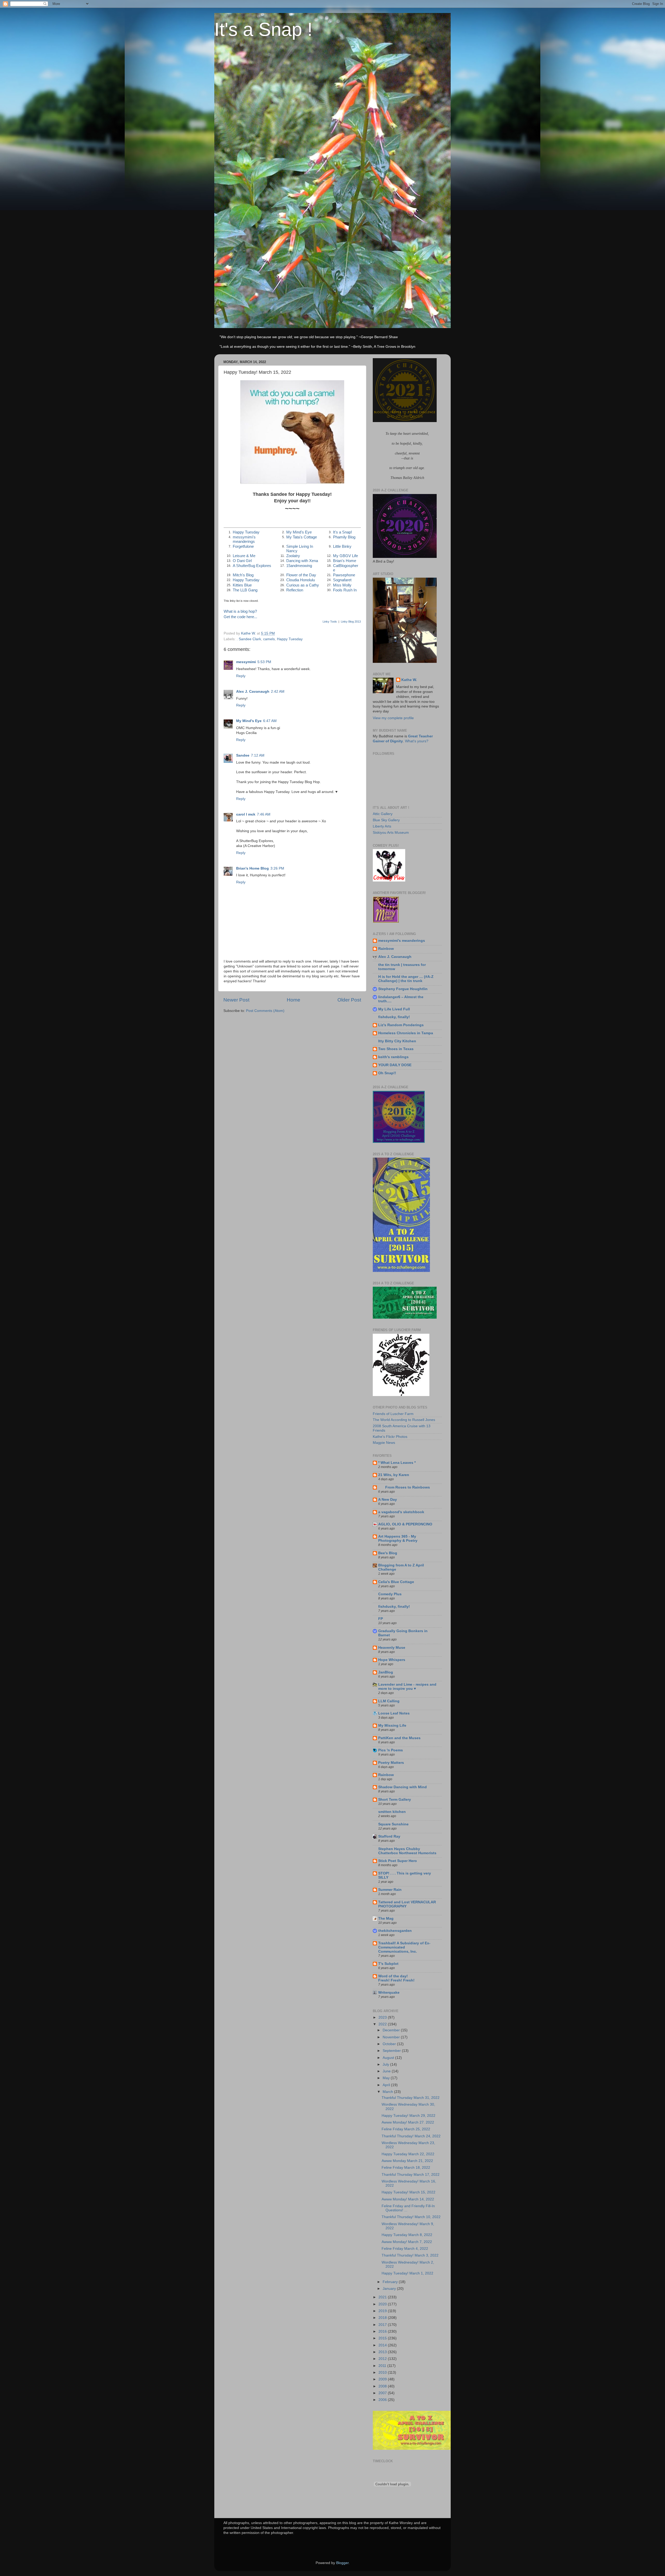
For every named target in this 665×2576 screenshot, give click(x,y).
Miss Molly (342, 585)
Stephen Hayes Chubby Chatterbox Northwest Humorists (407, 1851)
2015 (383, 2338)
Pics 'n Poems (391, 1750)
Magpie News (384, 1443)
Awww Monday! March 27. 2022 (408, 2122)
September (392, 2051)
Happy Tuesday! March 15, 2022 (408, 2192)
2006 (383, 2400)
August (389, 2058)
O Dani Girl (242, 561)
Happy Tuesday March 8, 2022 (407, 2235)
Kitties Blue (242, 585)
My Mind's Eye (299, 532)
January (390, 2289)
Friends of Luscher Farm (393, 1414)
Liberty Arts (382, 826)
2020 (383, 2304)
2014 (383, 2345)
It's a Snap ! (263, 29)
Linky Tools (330, 622)
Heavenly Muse (392, 1648)
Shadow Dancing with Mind (403, 1787)
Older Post (349, 1000)
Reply (241, 676)
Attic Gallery (383, 814)
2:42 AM (278, 692)
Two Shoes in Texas (396, 1049)
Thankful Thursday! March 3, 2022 (410, 2255)
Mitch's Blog (243, 575)
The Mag (386, 1918)
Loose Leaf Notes (394, 1713)
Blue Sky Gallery (386, 820)
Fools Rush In (345, 590)
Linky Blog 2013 (351, 622)
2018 (383, 2318)
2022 (383, 2024)
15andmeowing (299, 566)
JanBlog (386, 1672)
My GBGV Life (345, 556)
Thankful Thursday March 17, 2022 (411, 2175)
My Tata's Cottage (302, 537)
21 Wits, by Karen (394, 1475)
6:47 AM (270, 721)
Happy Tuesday (246, 532)
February (391, 2282)
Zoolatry (293, 556)
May (387, 2078)
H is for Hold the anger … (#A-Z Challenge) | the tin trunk (406, 979)
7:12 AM (258, 755)
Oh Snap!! (387, 1073)
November (392, 2037)
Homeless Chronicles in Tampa (406, 1033)
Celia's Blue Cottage (396, 1582)
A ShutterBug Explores (252, 566)
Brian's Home (345, 561)
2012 (383, 2359)
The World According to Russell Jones (404, 1420)
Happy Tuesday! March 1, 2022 (407, 2273)
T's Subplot (388, 1964)
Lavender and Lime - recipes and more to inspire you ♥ (407, 1687)
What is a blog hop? (240, 611)
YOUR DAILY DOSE (395, 1065)
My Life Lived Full (394, 1009)
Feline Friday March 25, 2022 (406, 2129)
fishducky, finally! (394, 1017)
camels (269, 639)
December (392, 2030)
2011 (383, 2366)
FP (381, 1619)
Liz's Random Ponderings (401, 1025)
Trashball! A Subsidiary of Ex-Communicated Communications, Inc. (404, 1947)
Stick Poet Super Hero (398, 1861)
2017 (383, 2325)
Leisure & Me (244, 556)
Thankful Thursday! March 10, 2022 (411, 2217)
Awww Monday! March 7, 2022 (407, 2242)
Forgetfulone (243, 546)
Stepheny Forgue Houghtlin (403, 989)
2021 (383, 2297)
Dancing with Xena (302, 561)
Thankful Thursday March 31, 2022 (411, 2098)
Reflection (295, 590)
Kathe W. (409, 680)
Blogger (342, 2563)
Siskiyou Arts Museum (391, 833)
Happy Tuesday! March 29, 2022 (408, 2116)
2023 (383, 2017)
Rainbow (386, 949)
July (386, 2064)
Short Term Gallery (395, 1800)
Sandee (243, 755)
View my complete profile (393, 718)
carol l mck (246, 814)
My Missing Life (392, 1726)
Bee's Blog (388, 1553)
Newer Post (236, 1000)
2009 (383, 2379)
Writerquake (389, 1993)
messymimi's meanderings (244, 539)
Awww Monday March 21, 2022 (407, 2161)
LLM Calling (389, 1701)
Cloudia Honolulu (301, 580)
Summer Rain (390, 1890)
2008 (383, 2386)
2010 (383, 2373)
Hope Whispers (392, 1660)
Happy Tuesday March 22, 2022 (408, 2154)
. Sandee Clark (249, 639)
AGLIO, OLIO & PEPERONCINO (405, 1524)
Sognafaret (342, 580)
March (388, 2092)
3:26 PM (277, 868)
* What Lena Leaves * (397, 1463)
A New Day (388, 1500)
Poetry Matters (391, 1763)
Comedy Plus (390, 1594)
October (390, 2044)
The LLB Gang (245, 590)
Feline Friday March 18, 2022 (406, 2168)
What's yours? (417, 741)
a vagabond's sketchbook (401, 1512)
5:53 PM (264, 662)
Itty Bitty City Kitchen (397, 1041)
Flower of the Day (301, 575)
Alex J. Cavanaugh (253, 692)
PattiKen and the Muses (399, 1738)
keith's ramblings (393, 1057)
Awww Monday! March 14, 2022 (408, 2199)
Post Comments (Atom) (265, 1011)
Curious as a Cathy (303, 585)
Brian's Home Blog (252, 868)
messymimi (246, 662)
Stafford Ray (389, 1836)
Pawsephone (344, 575)
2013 (383, 2352)
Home (294, 1000)
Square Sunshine (393, 1824)
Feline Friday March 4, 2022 (405, 2249)
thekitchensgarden (395, 1931)
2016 (383, 2331)
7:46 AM (264, 814)
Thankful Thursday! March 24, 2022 (411, 2136)
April (387, 2085)
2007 (383, 2393)
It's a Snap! (343, 532)
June (387, 2071)
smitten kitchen (392, 1812)
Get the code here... (240, 617)
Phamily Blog (344, 537)
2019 (383, 2311)
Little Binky (342, 546)
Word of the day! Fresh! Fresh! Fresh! (396, 1978)
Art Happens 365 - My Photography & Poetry (398, 1539)
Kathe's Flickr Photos (390, 1437)
